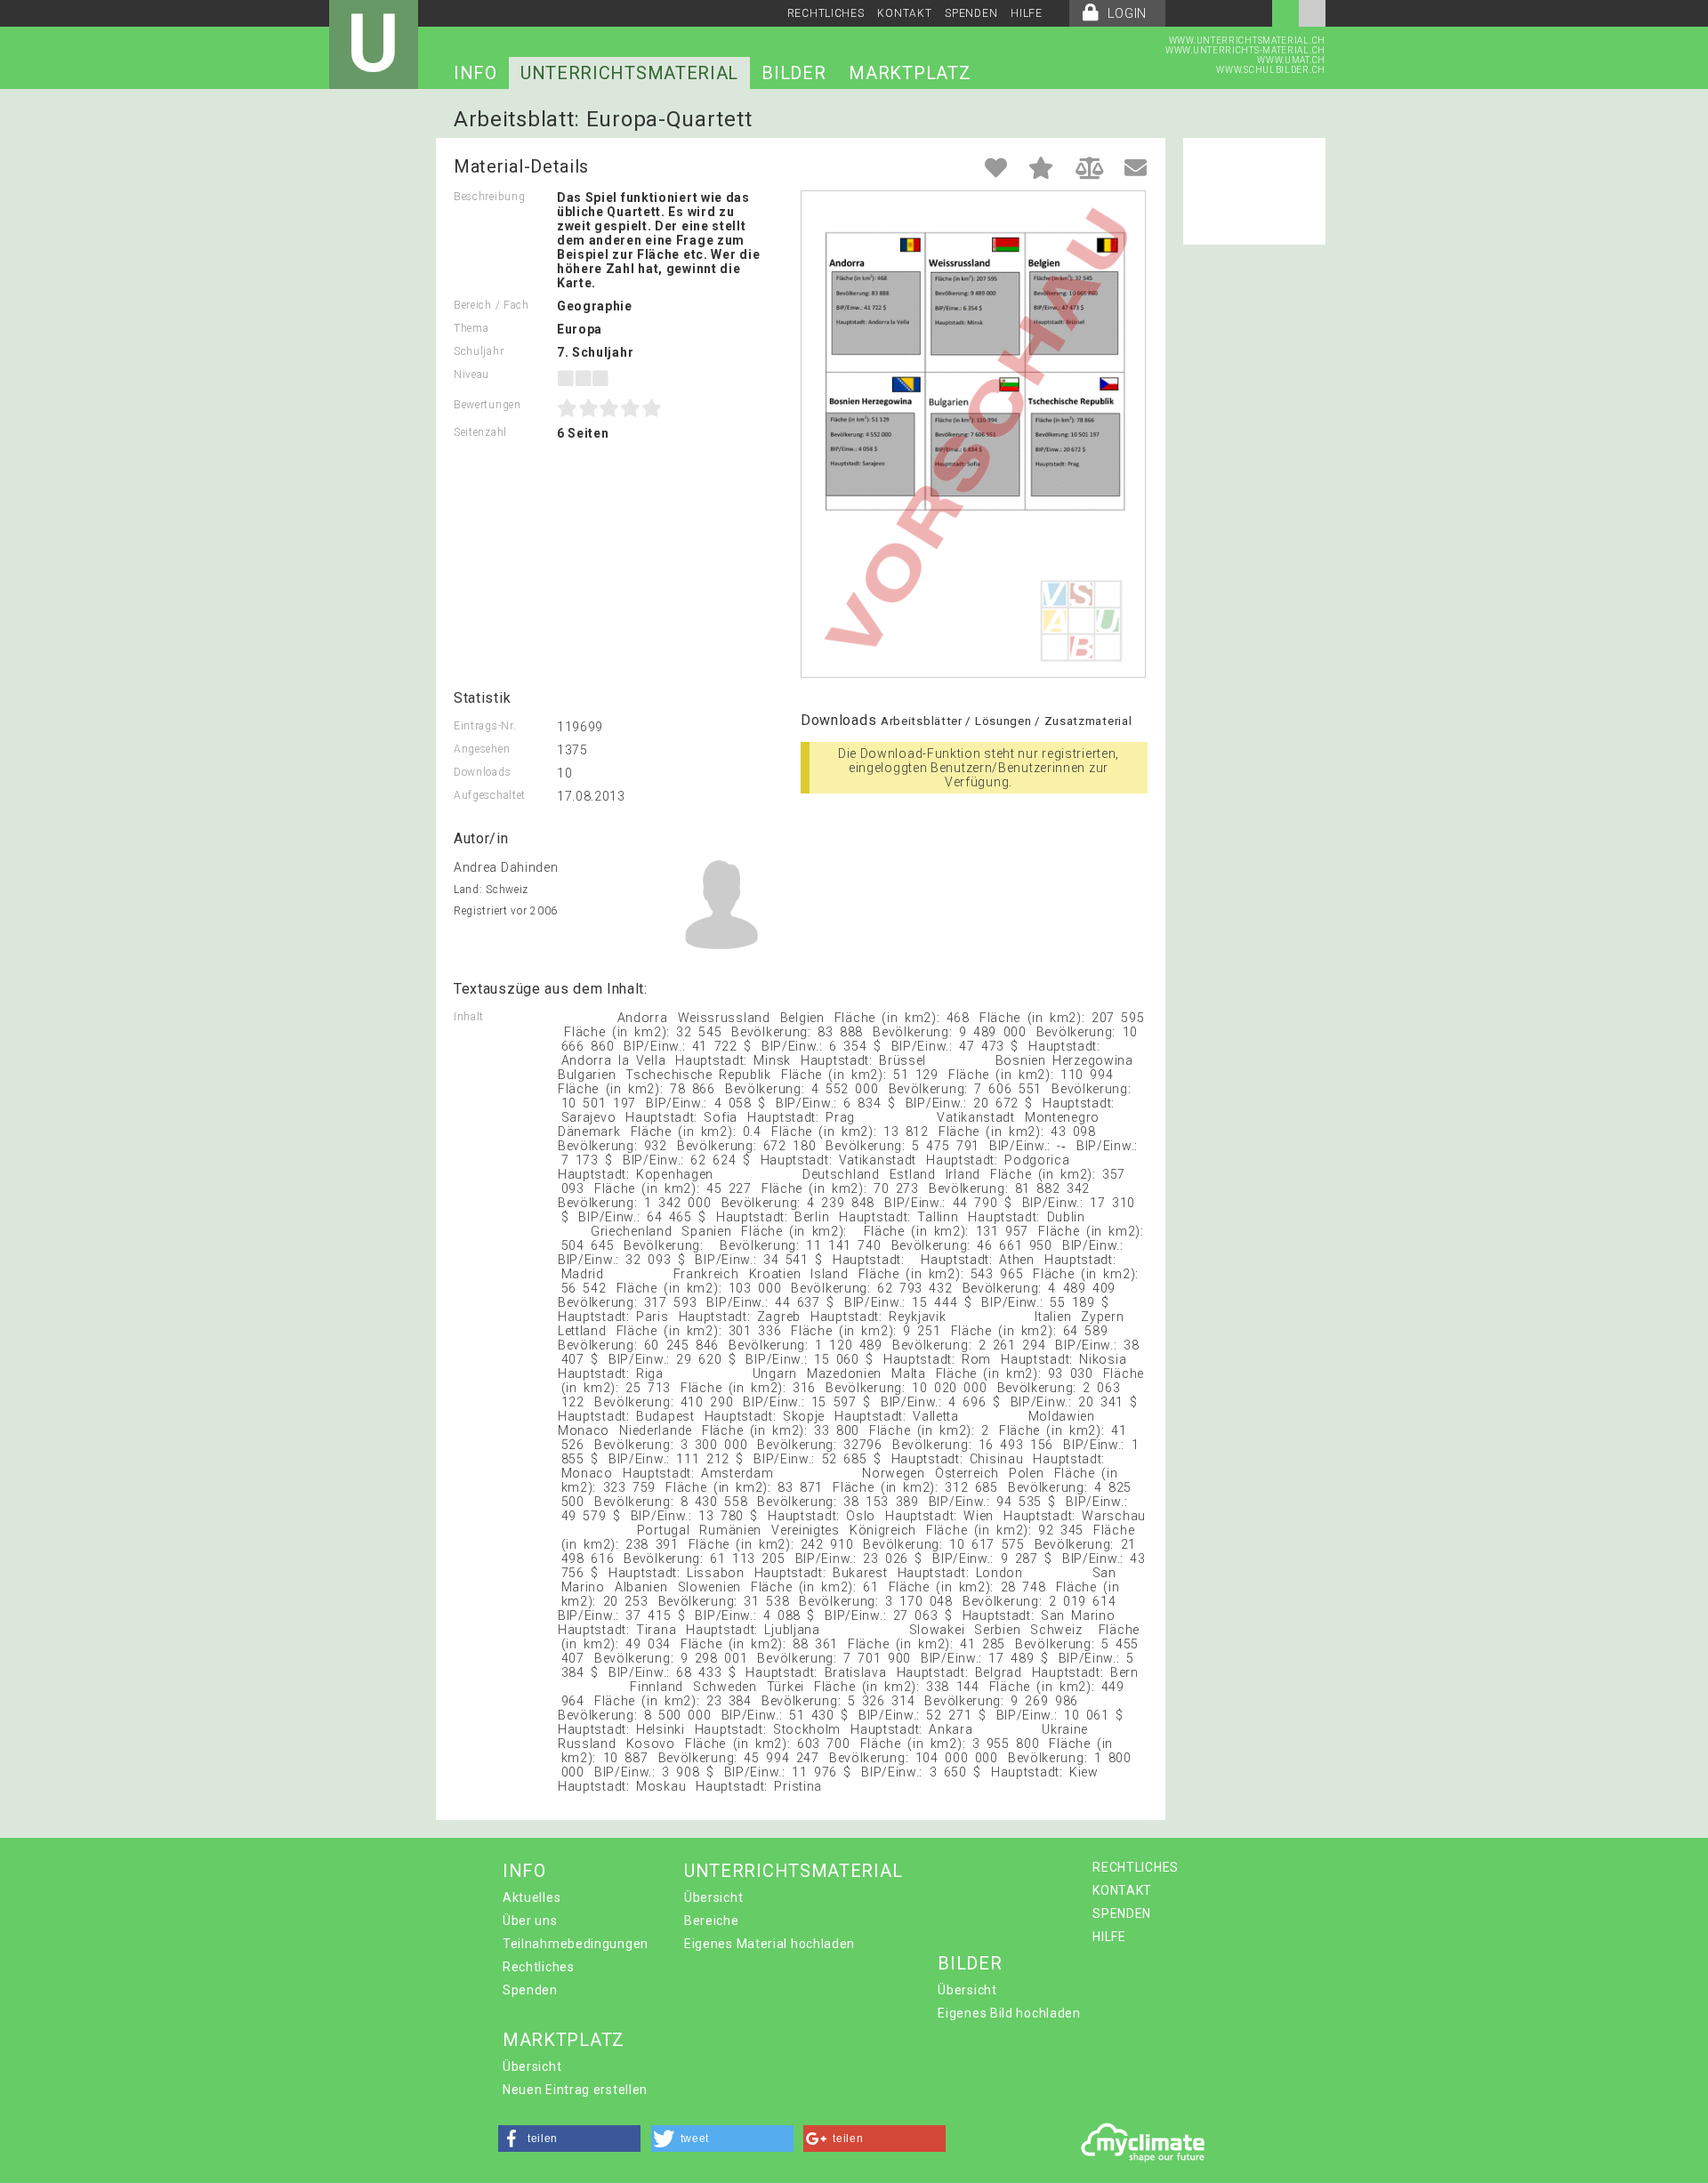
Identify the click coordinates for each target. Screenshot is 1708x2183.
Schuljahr (479, 351)
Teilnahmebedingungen (576, 1944)
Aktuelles (532, 1897)
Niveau (471, 375)
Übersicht (713, 1897)
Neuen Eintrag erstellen (575, 2090)
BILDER (794, 73)
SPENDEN (971, 13)
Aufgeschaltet (490, 795)
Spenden (530, 1990)
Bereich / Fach (491, 305)
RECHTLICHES (826, 13)
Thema (471, 328)
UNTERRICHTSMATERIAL (629, 73)
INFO (475, 73)
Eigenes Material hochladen (769, 1944)
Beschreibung (489, 197)
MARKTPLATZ (910, 73)
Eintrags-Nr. (485, 726)
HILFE (1027, 13)
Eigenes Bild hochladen (1009, 2013)
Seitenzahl (480, 432)
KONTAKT (904, 13)
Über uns (530, 1921)
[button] (569, 2139)
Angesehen (482, 749)
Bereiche (712, 1921)
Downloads (482, 772)
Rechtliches (539, 1967)
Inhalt (469, 1017)
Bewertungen (487, 405)
